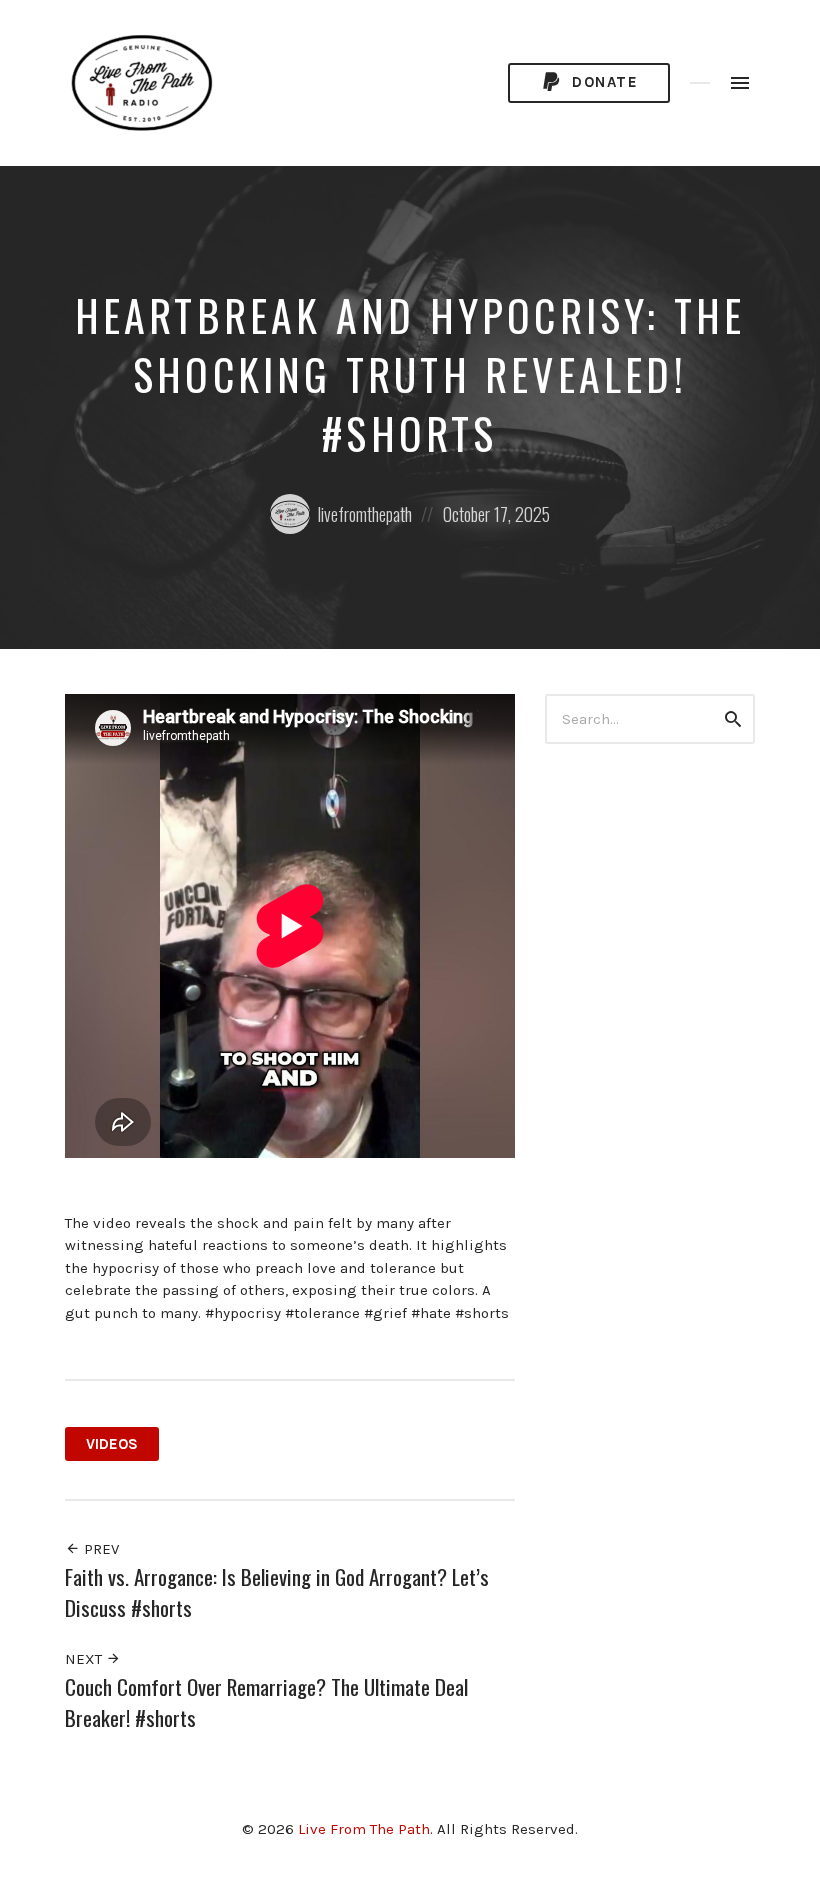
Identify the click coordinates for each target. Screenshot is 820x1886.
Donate (603, 82)
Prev (99, 1549)
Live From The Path (364, 1829)
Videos (112, 1444)
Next (85, 1659)
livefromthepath (365, 514)
